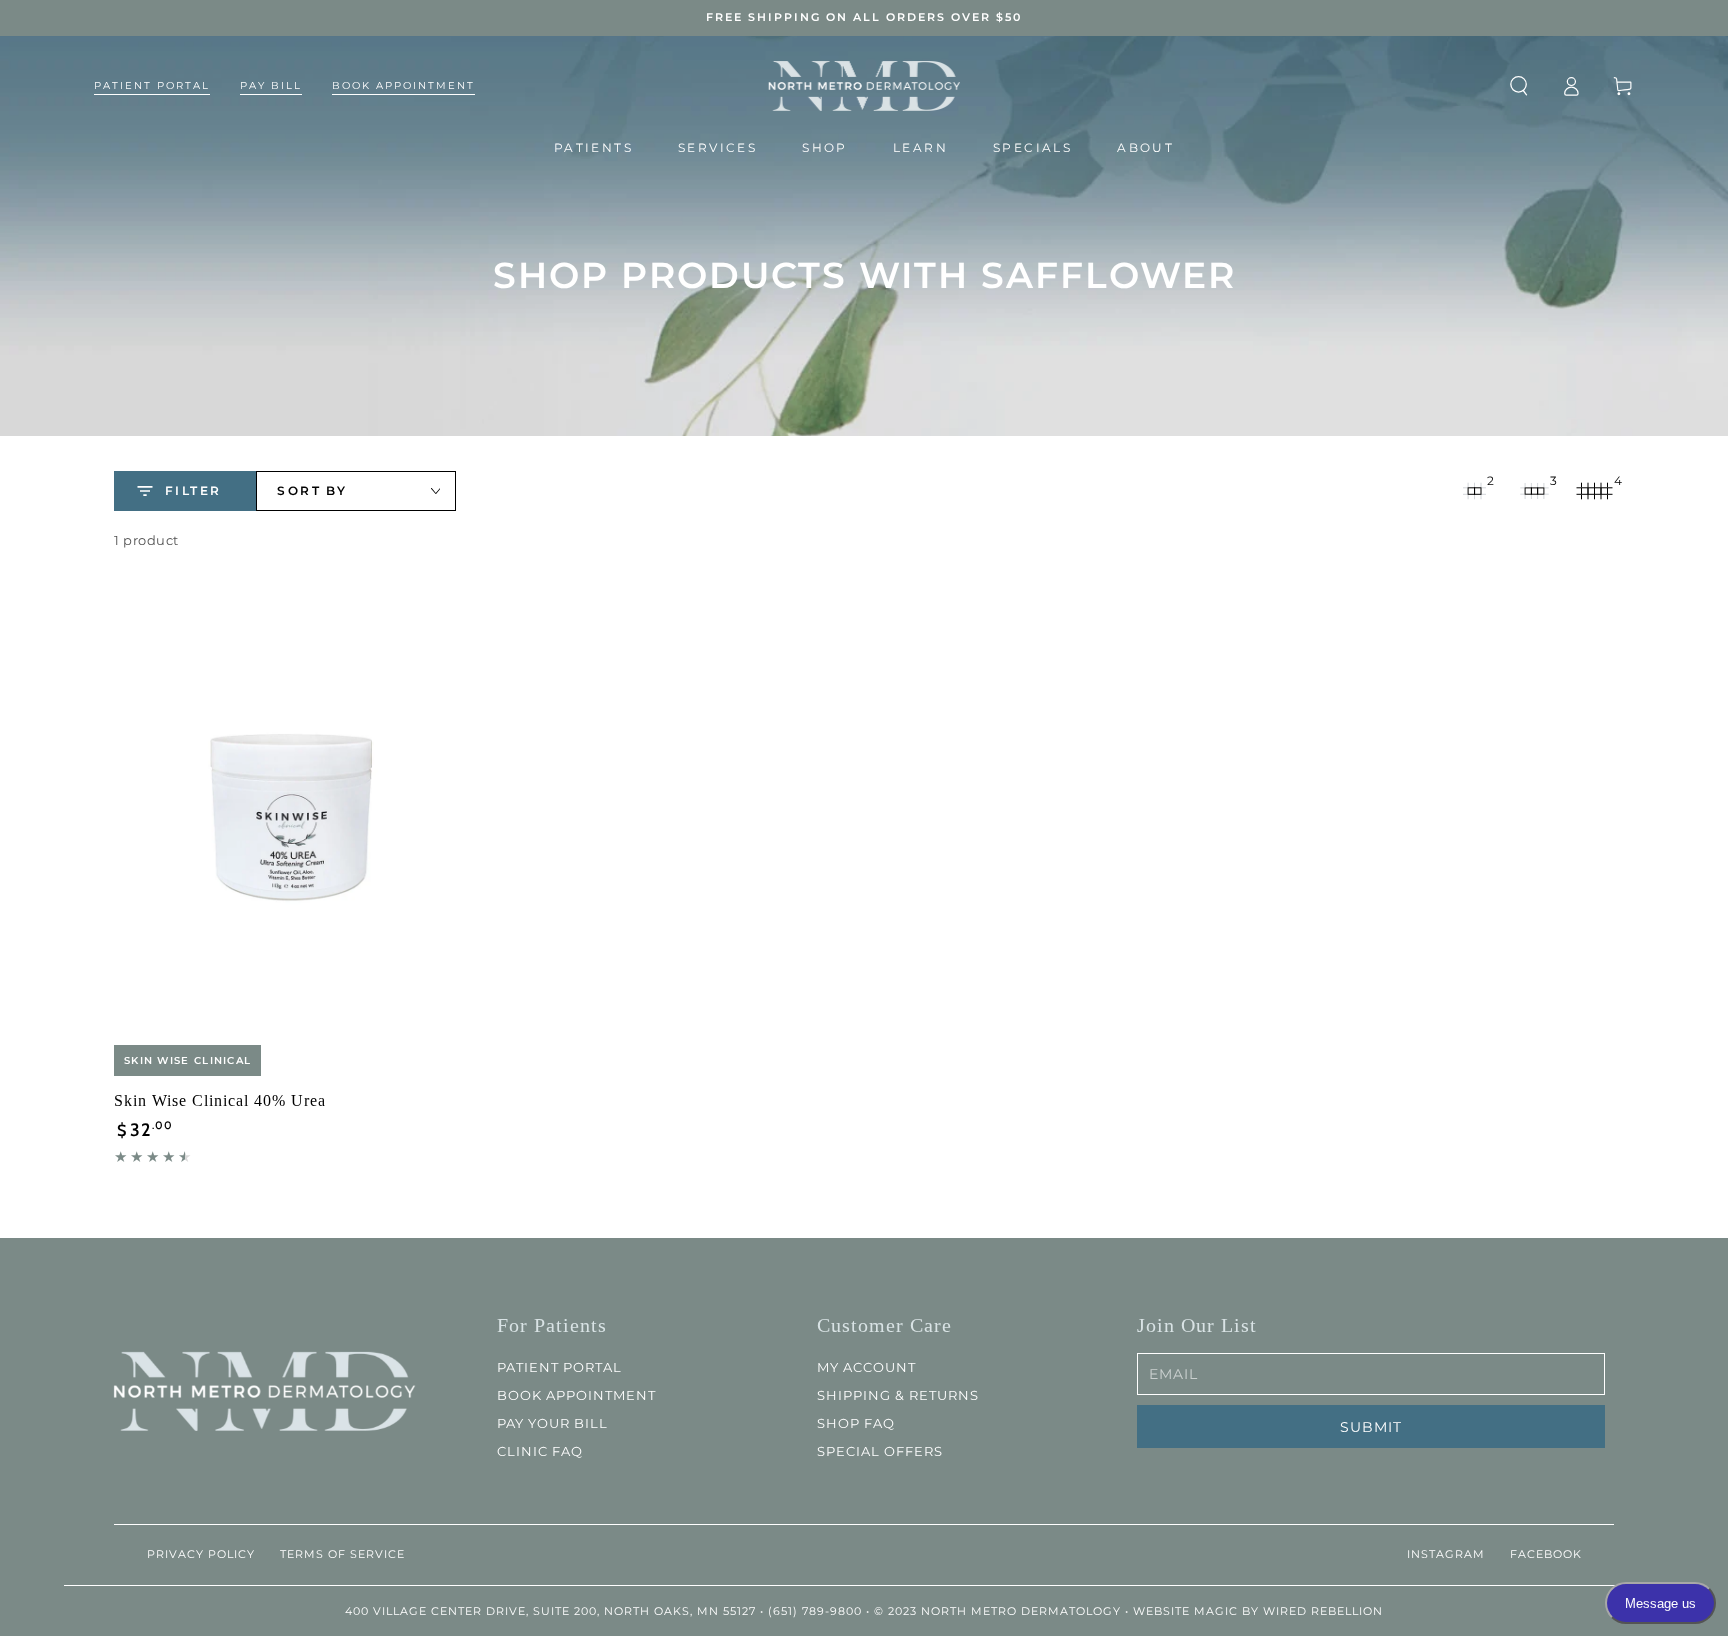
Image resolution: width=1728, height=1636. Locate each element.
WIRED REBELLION (1323, 1611)
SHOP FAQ (856, 1423)
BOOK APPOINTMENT (576, 1395)
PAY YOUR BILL (552, 1423)
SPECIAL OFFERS (880, 1451)
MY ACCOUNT (866, 1367)
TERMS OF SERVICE (342, 1554)
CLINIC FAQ (540, 1451)
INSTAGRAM (1445, 1554)
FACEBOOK (1545, 1554)
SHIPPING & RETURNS (898, 1395)
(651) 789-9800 (815, 1611)
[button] (1519, 86)
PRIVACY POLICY (201, 1554)
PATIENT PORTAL (559, 1367)
